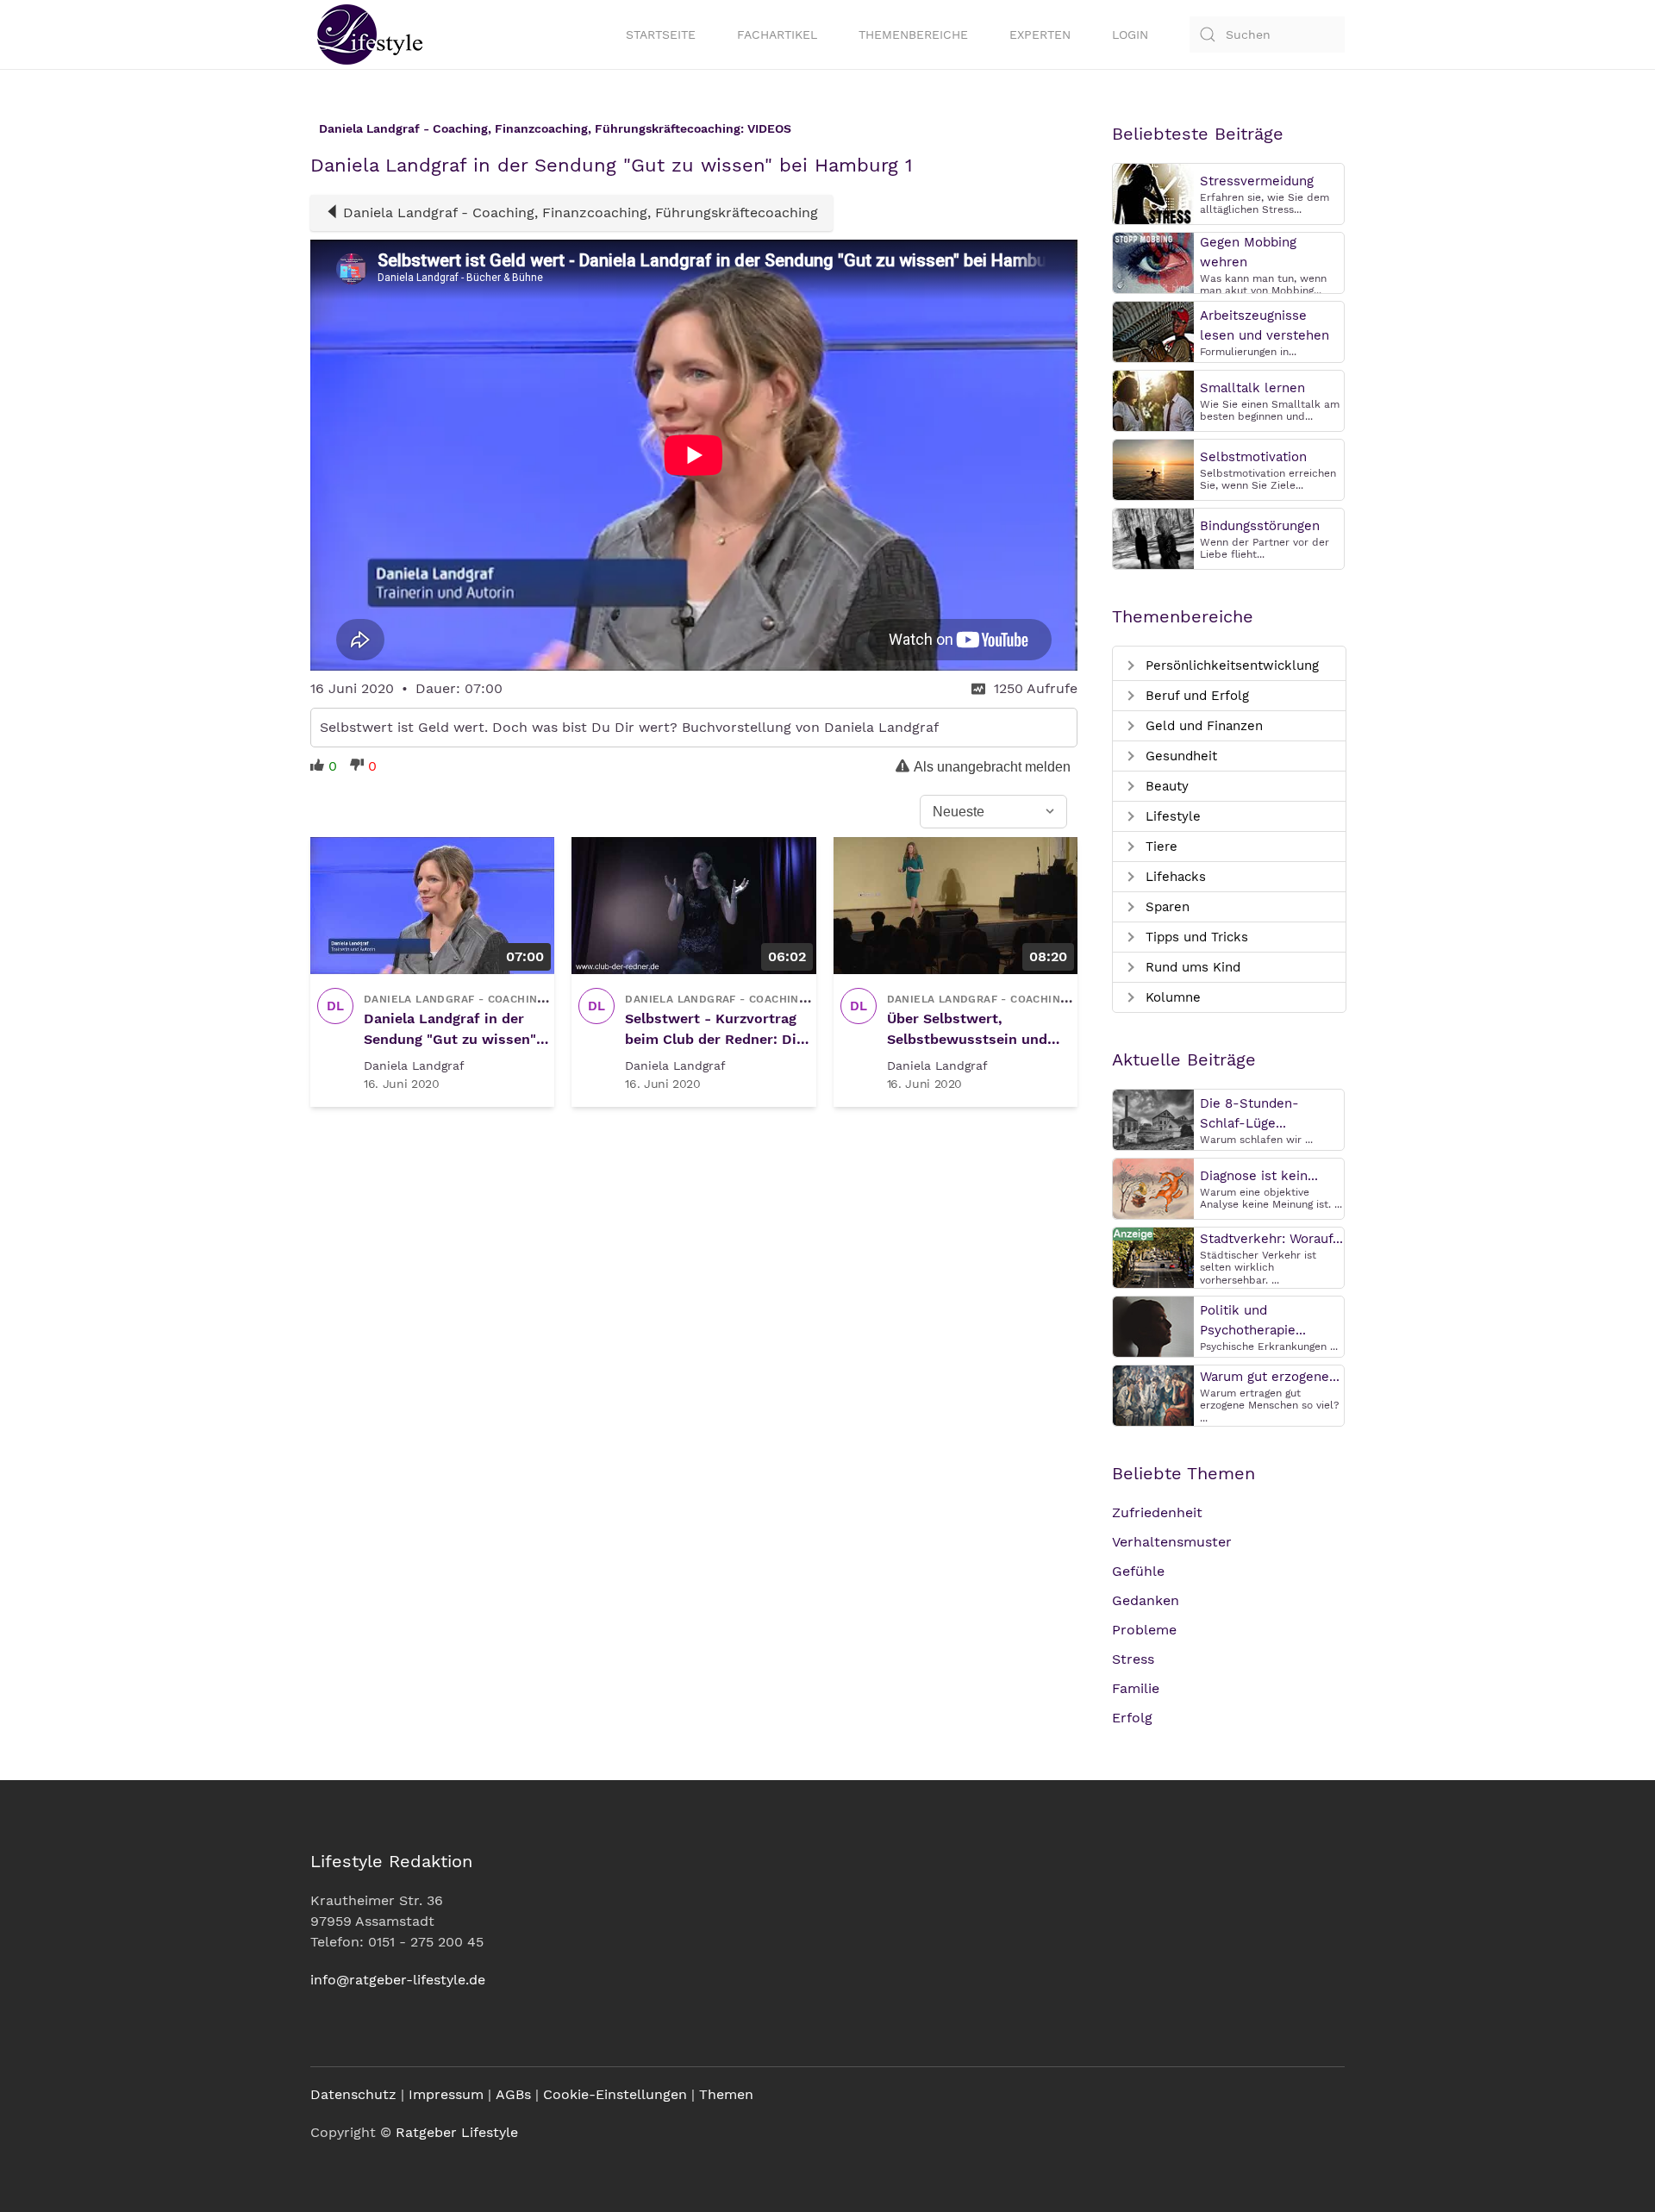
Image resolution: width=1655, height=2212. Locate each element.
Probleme (1144, 1630)
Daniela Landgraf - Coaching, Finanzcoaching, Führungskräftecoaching (581, 212)
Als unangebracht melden (992, 767)
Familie (1136, 1688)
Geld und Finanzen (1202, 726)
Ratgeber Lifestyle (457, 2132)
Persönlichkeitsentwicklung (1230, 665)
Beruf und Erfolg (1195, 696)
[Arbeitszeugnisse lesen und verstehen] (1153, 331)
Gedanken (1146, 1600)
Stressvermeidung (1257, 181)
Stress (1133, 1659)
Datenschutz (353, 2094)
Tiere (1159, 847)
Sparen (1165, 907)
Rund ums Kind (1191, 967)
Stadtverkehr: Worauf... (1271, 1239)
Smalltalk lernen (1252, 388)
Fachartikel (777, 34)
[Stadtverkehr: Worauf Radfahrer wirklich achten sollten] (1153, 1256)
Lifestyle (1171, 816)
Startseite (661, 34)
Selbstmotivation (1253, 457)
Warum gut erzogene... (1270, 1377)
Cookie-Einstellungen (615, 2094)
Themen (726, 2094)
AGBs (513, 2094)
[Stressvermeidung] (1153, 193)
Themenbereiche (913, 34)
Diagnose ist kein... (1259, 1176)
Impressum (446, 2094)
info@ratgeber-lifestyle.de (398, 1980)
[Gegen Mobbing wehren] (1153, 262)
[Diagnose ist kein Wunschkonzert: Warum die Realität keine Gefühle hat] (1153, 1187)
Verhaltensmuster (1172, 1542)
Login (1130, 34)
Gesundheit (1179, 756)
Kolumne (1171, 997)
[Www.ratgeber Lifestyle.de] (366, 34)
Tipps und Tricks (1195, 937)
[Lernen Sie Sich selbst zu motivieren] (1153, 469)
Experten (1040, 34)
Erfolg (1132, 1718)
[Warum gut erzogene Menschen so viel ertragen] (1153, 1394)
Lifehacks (1174, 877)
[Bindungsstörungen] (1153, 537)
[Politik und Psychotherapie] (1153, 1325)
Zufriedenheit (1157, 1512)
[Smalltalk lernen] (1153, 400)
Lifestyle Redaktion (391, 1861)
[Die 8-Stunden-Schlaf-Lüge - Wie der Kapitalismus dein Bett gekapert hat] (1153, 1118)
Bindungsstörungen (1260, 526)
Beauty (1165, 786)
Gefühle (1138, 1571)
